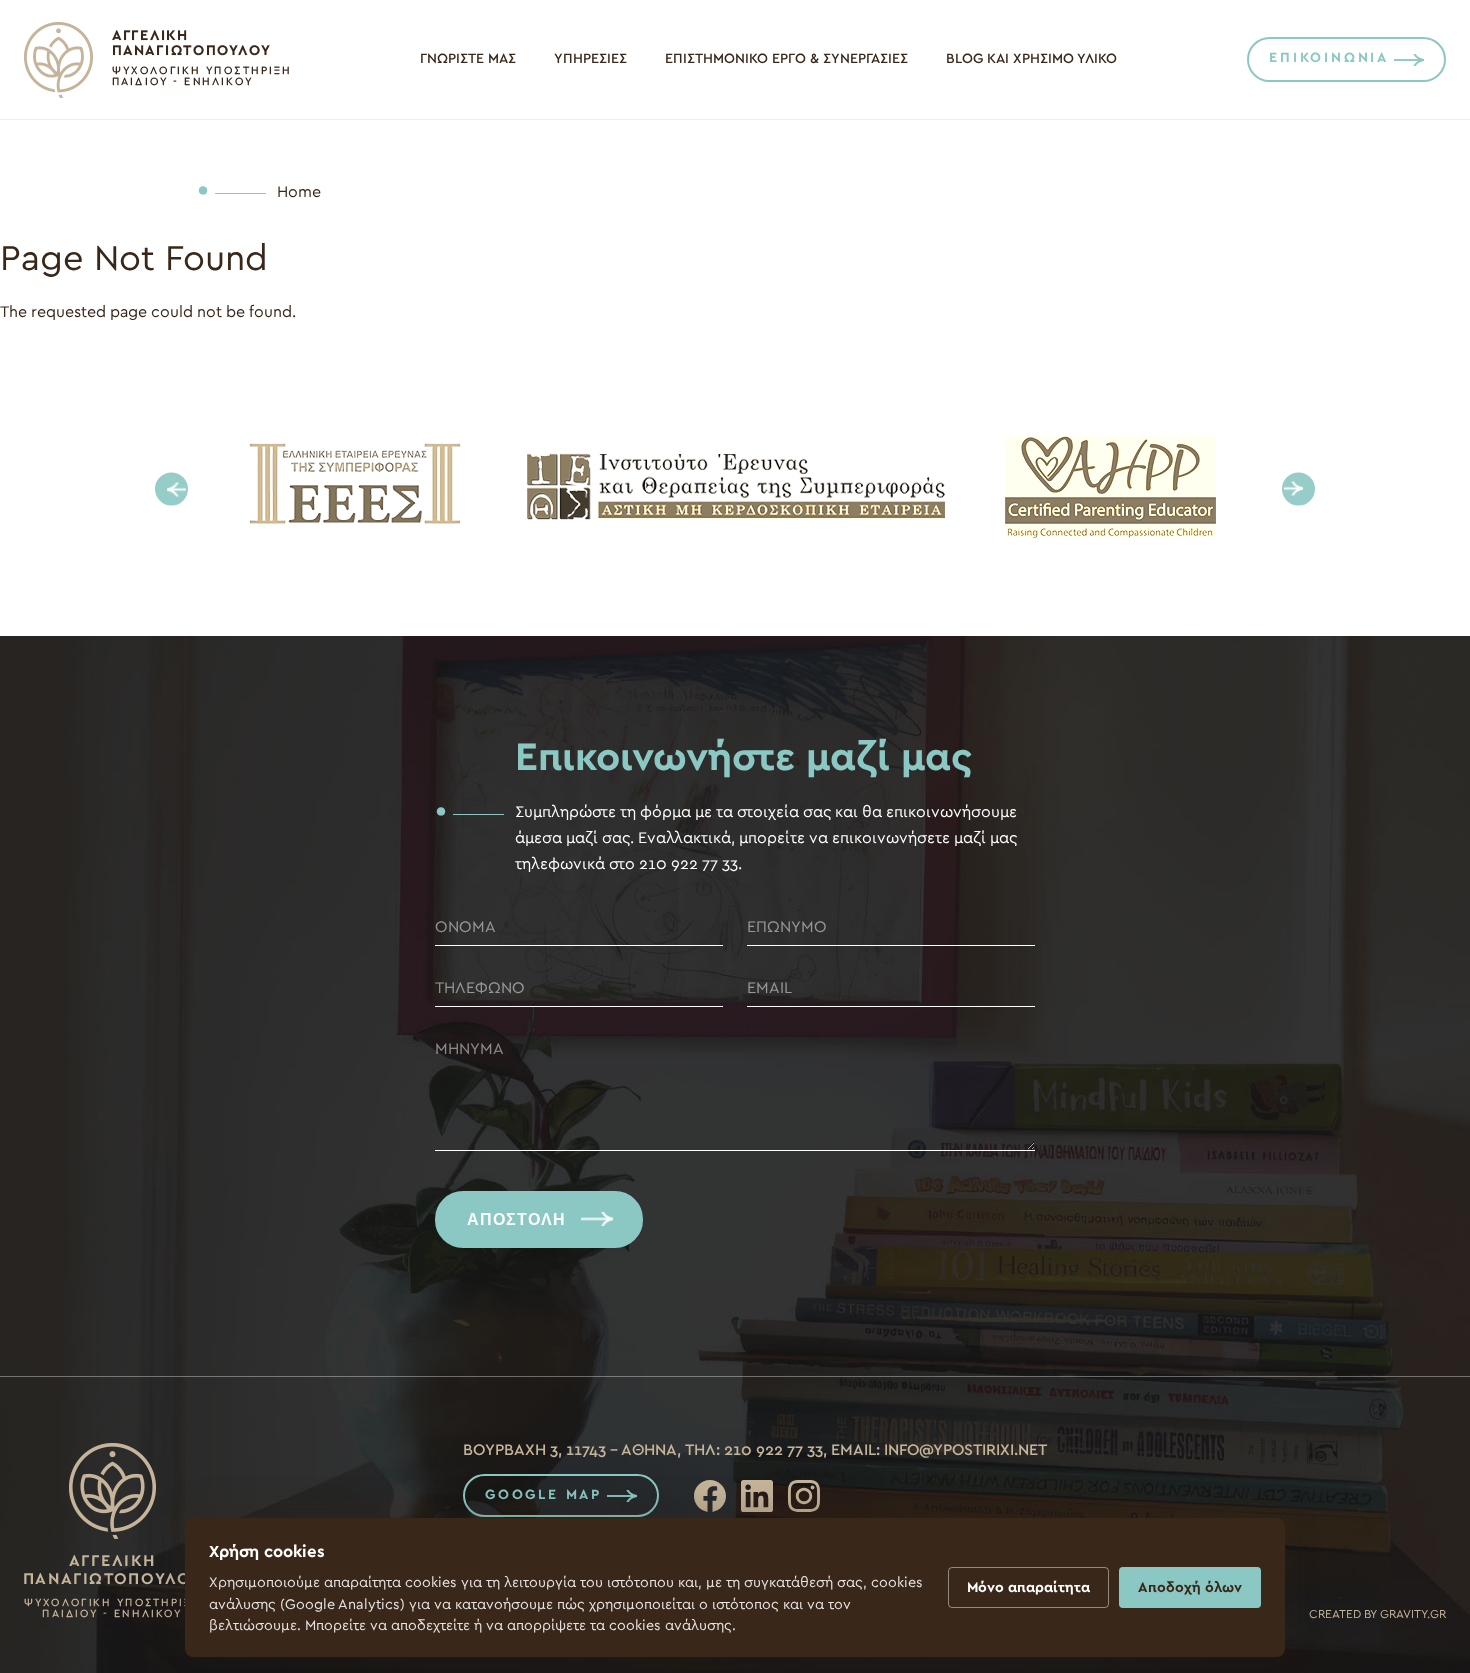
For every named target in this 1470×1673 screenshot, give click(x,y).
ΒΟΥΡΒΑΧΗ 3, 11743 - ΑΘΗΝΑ (570, 1450)
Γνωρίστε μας (468, 59)
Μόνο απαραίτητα (1028, 1587)
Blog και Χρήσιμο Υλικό (1031, 59)
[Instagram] (804, 1496)
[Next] (1298, 489)
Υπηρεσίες (590, 59)
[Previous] (171, 489)
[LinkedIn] (757, 1496)
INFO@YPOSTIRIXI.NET (965, 1450)
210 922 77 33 (773, 1450)
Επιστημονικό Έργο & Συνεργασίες (786, 59)
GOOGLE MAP (543, 1495)
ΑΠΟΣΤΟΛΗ (516, 1219)
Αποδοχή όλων (1190, 1587)
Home (299, 192)
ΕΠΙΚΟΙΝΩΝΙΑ (1329, 58)
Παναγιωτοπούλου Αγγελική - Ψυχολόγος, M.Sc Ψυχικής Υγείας (156, 60)
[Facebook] (710, 1496)
